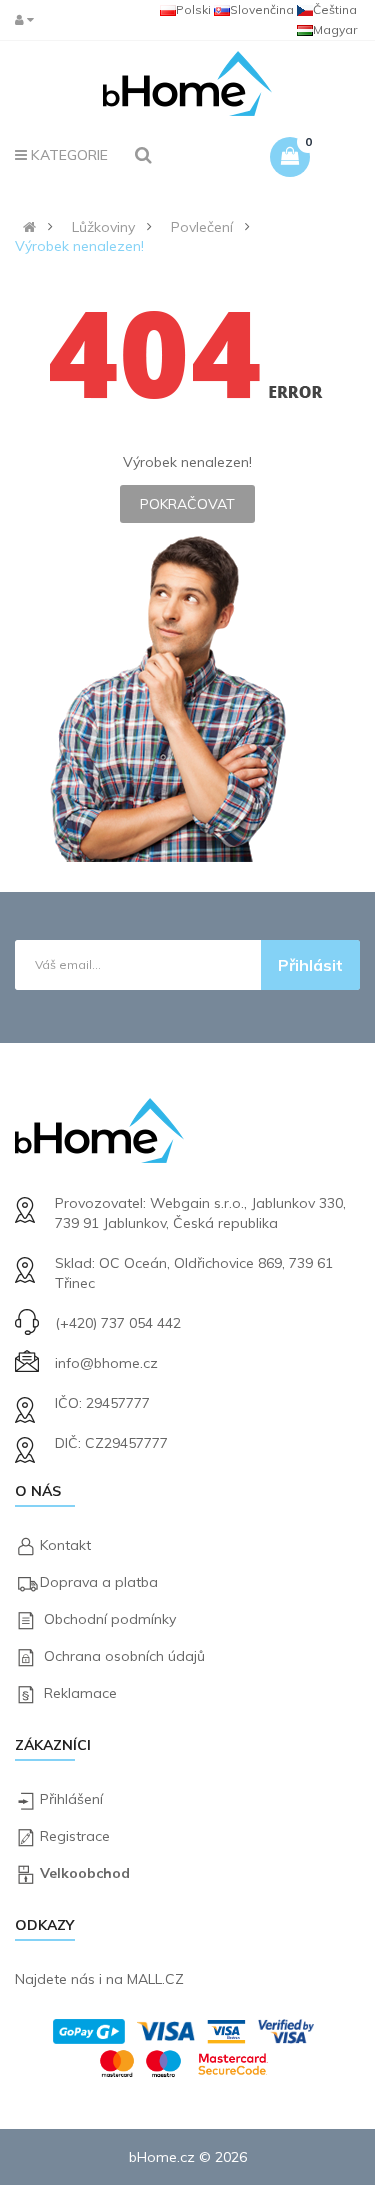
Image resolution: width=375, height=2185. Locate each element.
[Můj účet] (29, 19)
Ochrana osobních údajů (124, 1656)
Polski (193, 9)
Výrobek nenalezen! (79, 246)
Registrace (75, 1836)
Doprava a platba (99, 1582)
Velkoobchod (85, 1873)
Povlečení (202, 227)
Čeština (335, 9)
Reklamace (80, 1693)
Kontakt (65, 1545)
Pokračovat (187, 504)
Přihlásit (310, 965)
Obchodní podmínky (110, 1619)
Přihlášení (71, 1799)
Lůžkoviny (103, 227)
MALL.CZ (155, 1979)
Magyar (335, 29)
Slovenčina (262, 9)
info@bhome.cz (106, 1363)
